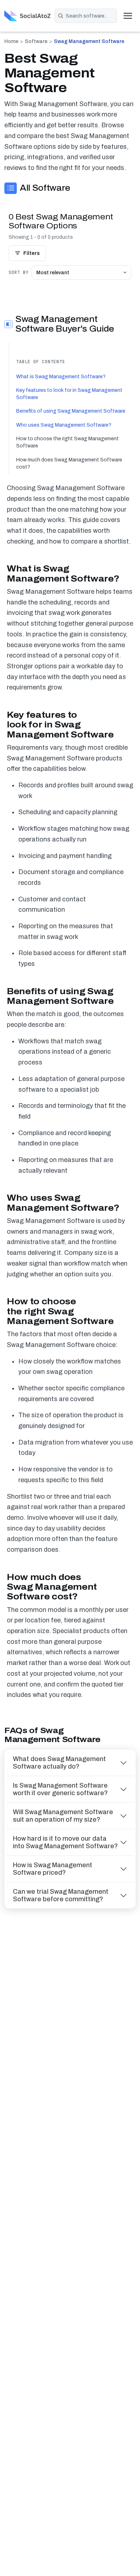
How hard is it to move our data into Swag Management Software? (65, 1842)
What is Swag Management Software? (61, 377)
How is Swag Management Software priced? (53, 1869)
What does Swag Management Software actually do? (59, 1763)
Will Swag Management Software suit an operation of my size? (63, 1816)
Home (11, 41)
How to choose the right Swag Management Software (67, 442)
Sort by (19, 272)
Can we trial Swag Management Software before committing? (61, 1895)
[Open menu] (128, 16)
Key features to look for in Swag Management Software (69, 394)
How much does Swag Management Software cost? (69, 463)
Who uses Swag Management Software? (64, 425)
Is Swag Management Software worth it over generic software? (60, 1789)
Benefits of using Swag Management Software (71, 411)
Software (36, 41)
